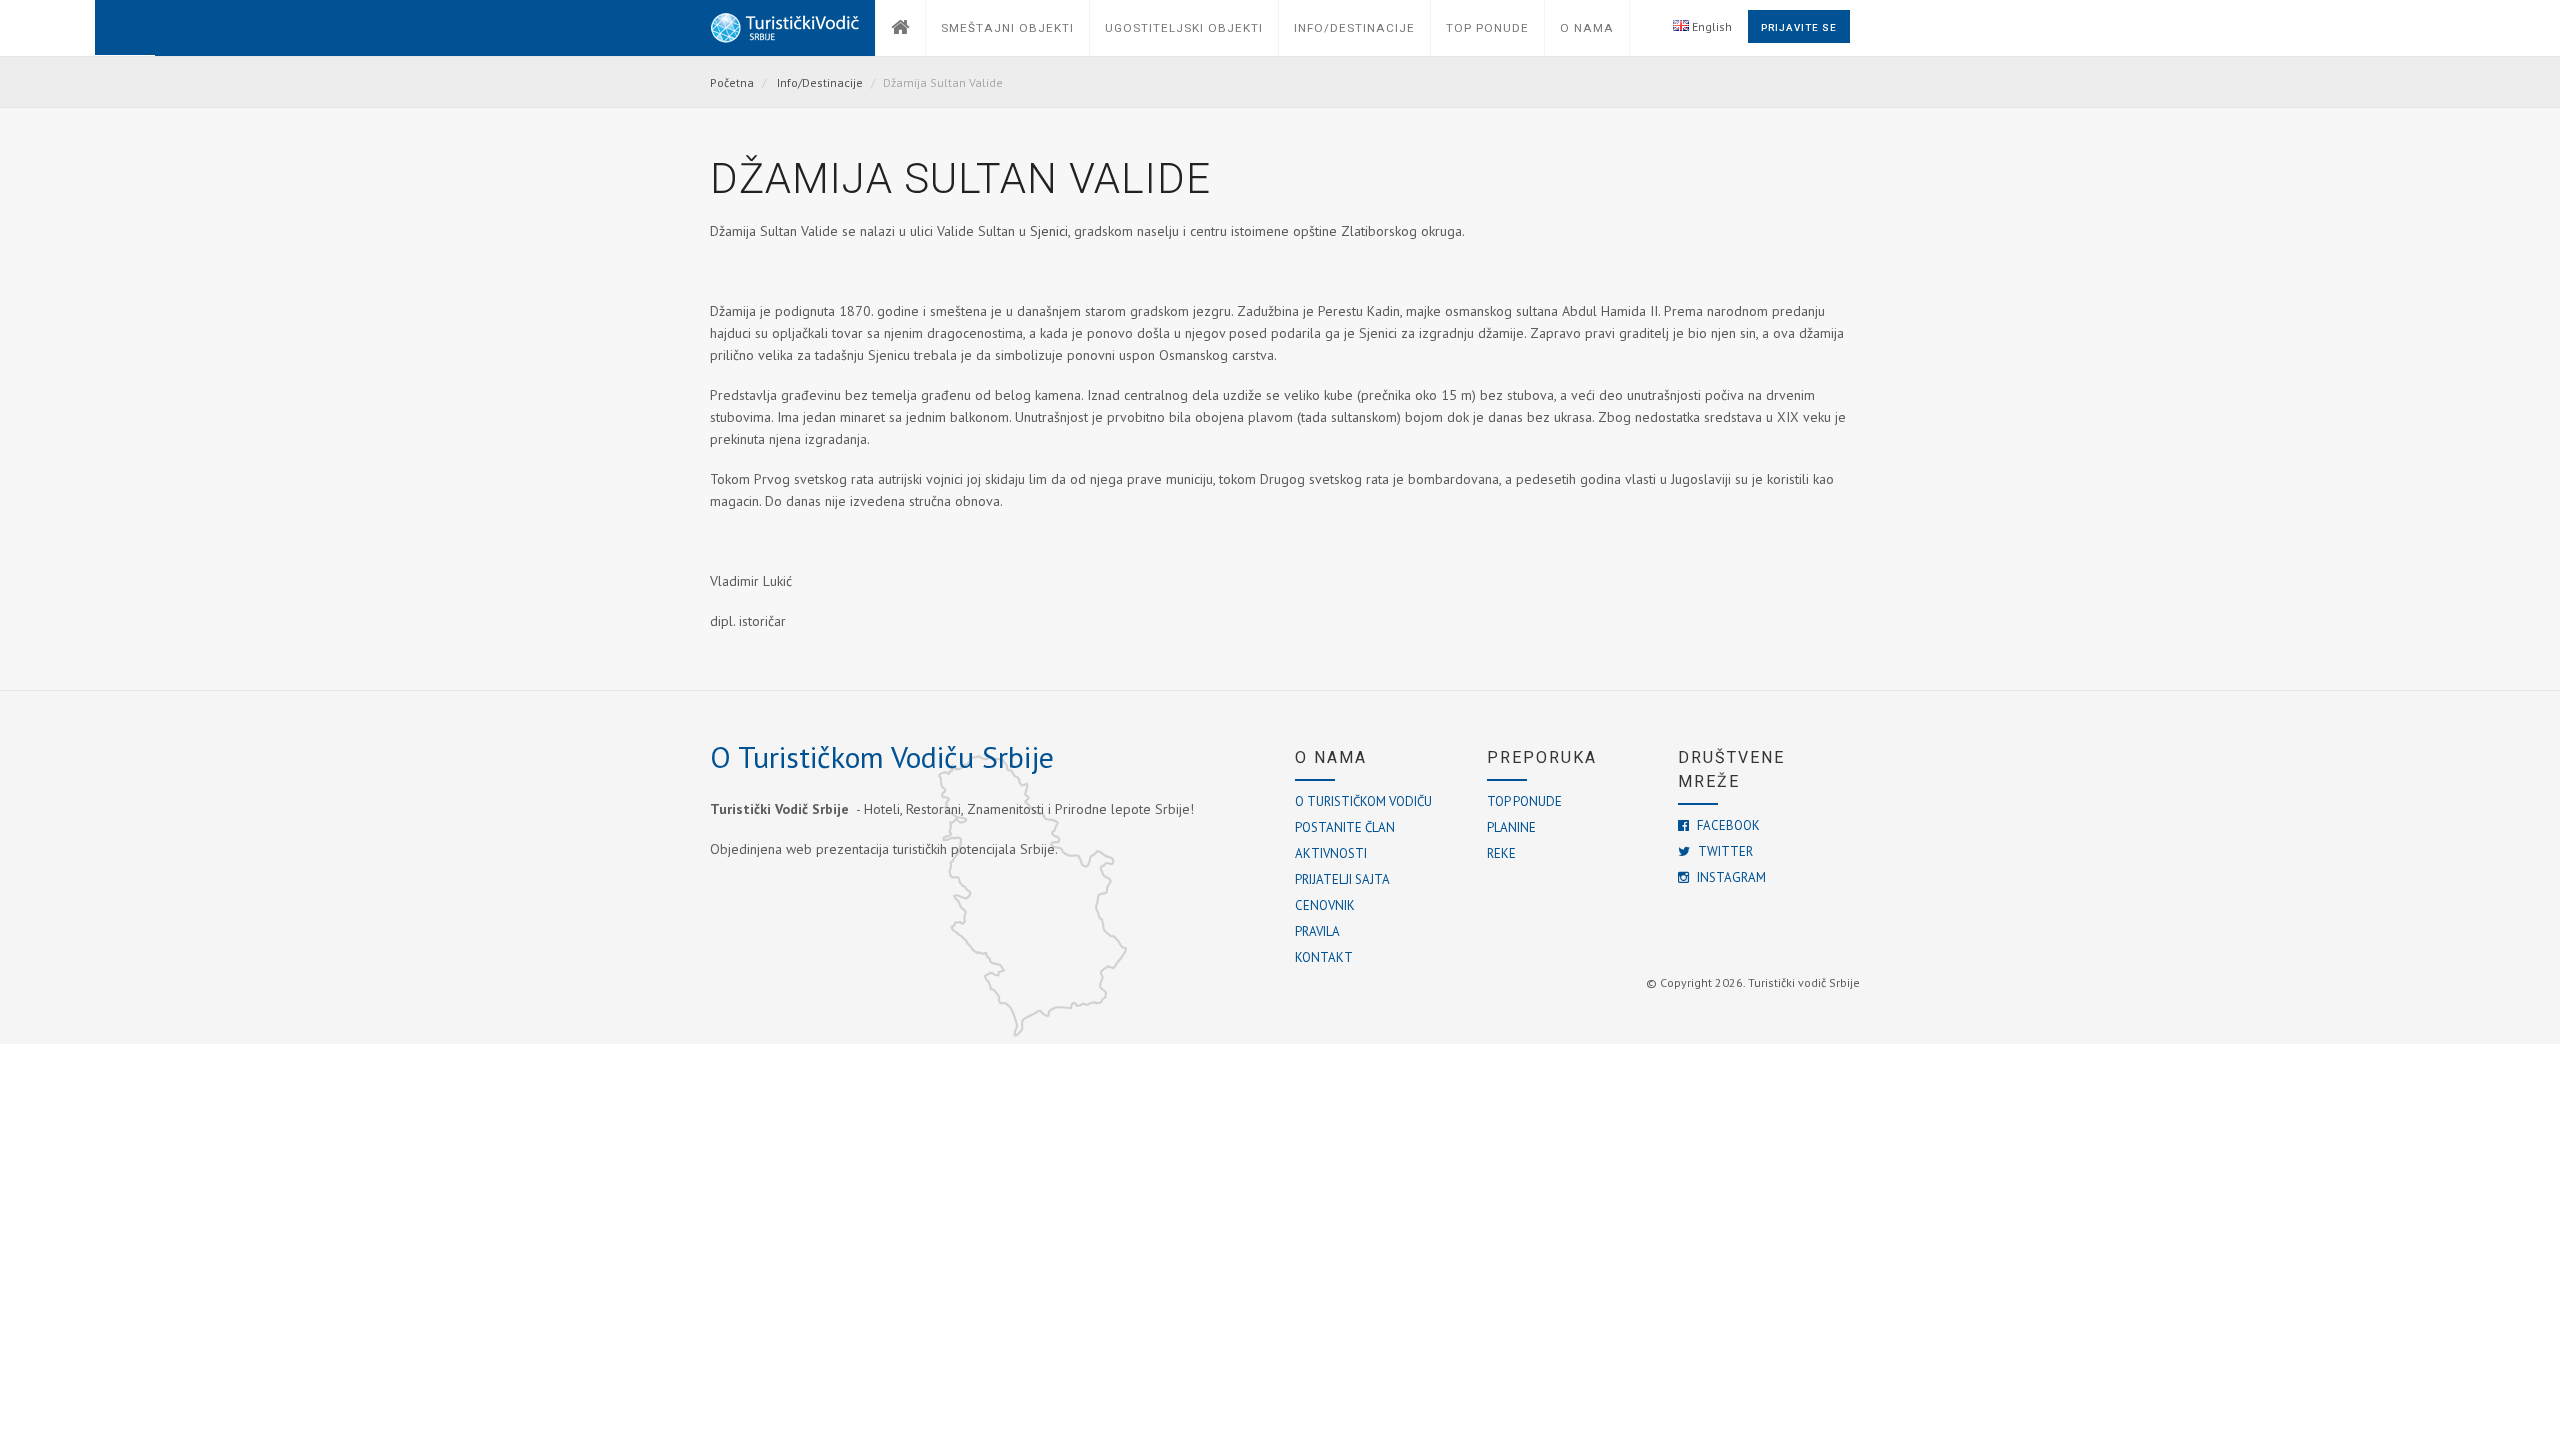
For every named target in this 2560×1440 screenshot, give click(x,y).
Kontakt (1324, 957)
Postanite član (1345, 827)
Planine (1511, 827)
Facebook (1727, 825)
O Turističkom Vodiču (1363, 801)
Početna (732, 82)
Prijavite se (1799, 27)
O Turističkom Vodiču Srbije (882, 756)
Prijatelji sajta (1342, 879)
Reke (1501, 853)
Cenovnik (1325, 905)
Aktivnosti (1331, 853)
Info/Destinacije (820, 82)
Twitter (1724, 851)
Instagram (1730, 877)
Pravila (1317, 931)
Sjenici (1049, 231)
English (1710, 26)
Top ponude (1524, 801)
